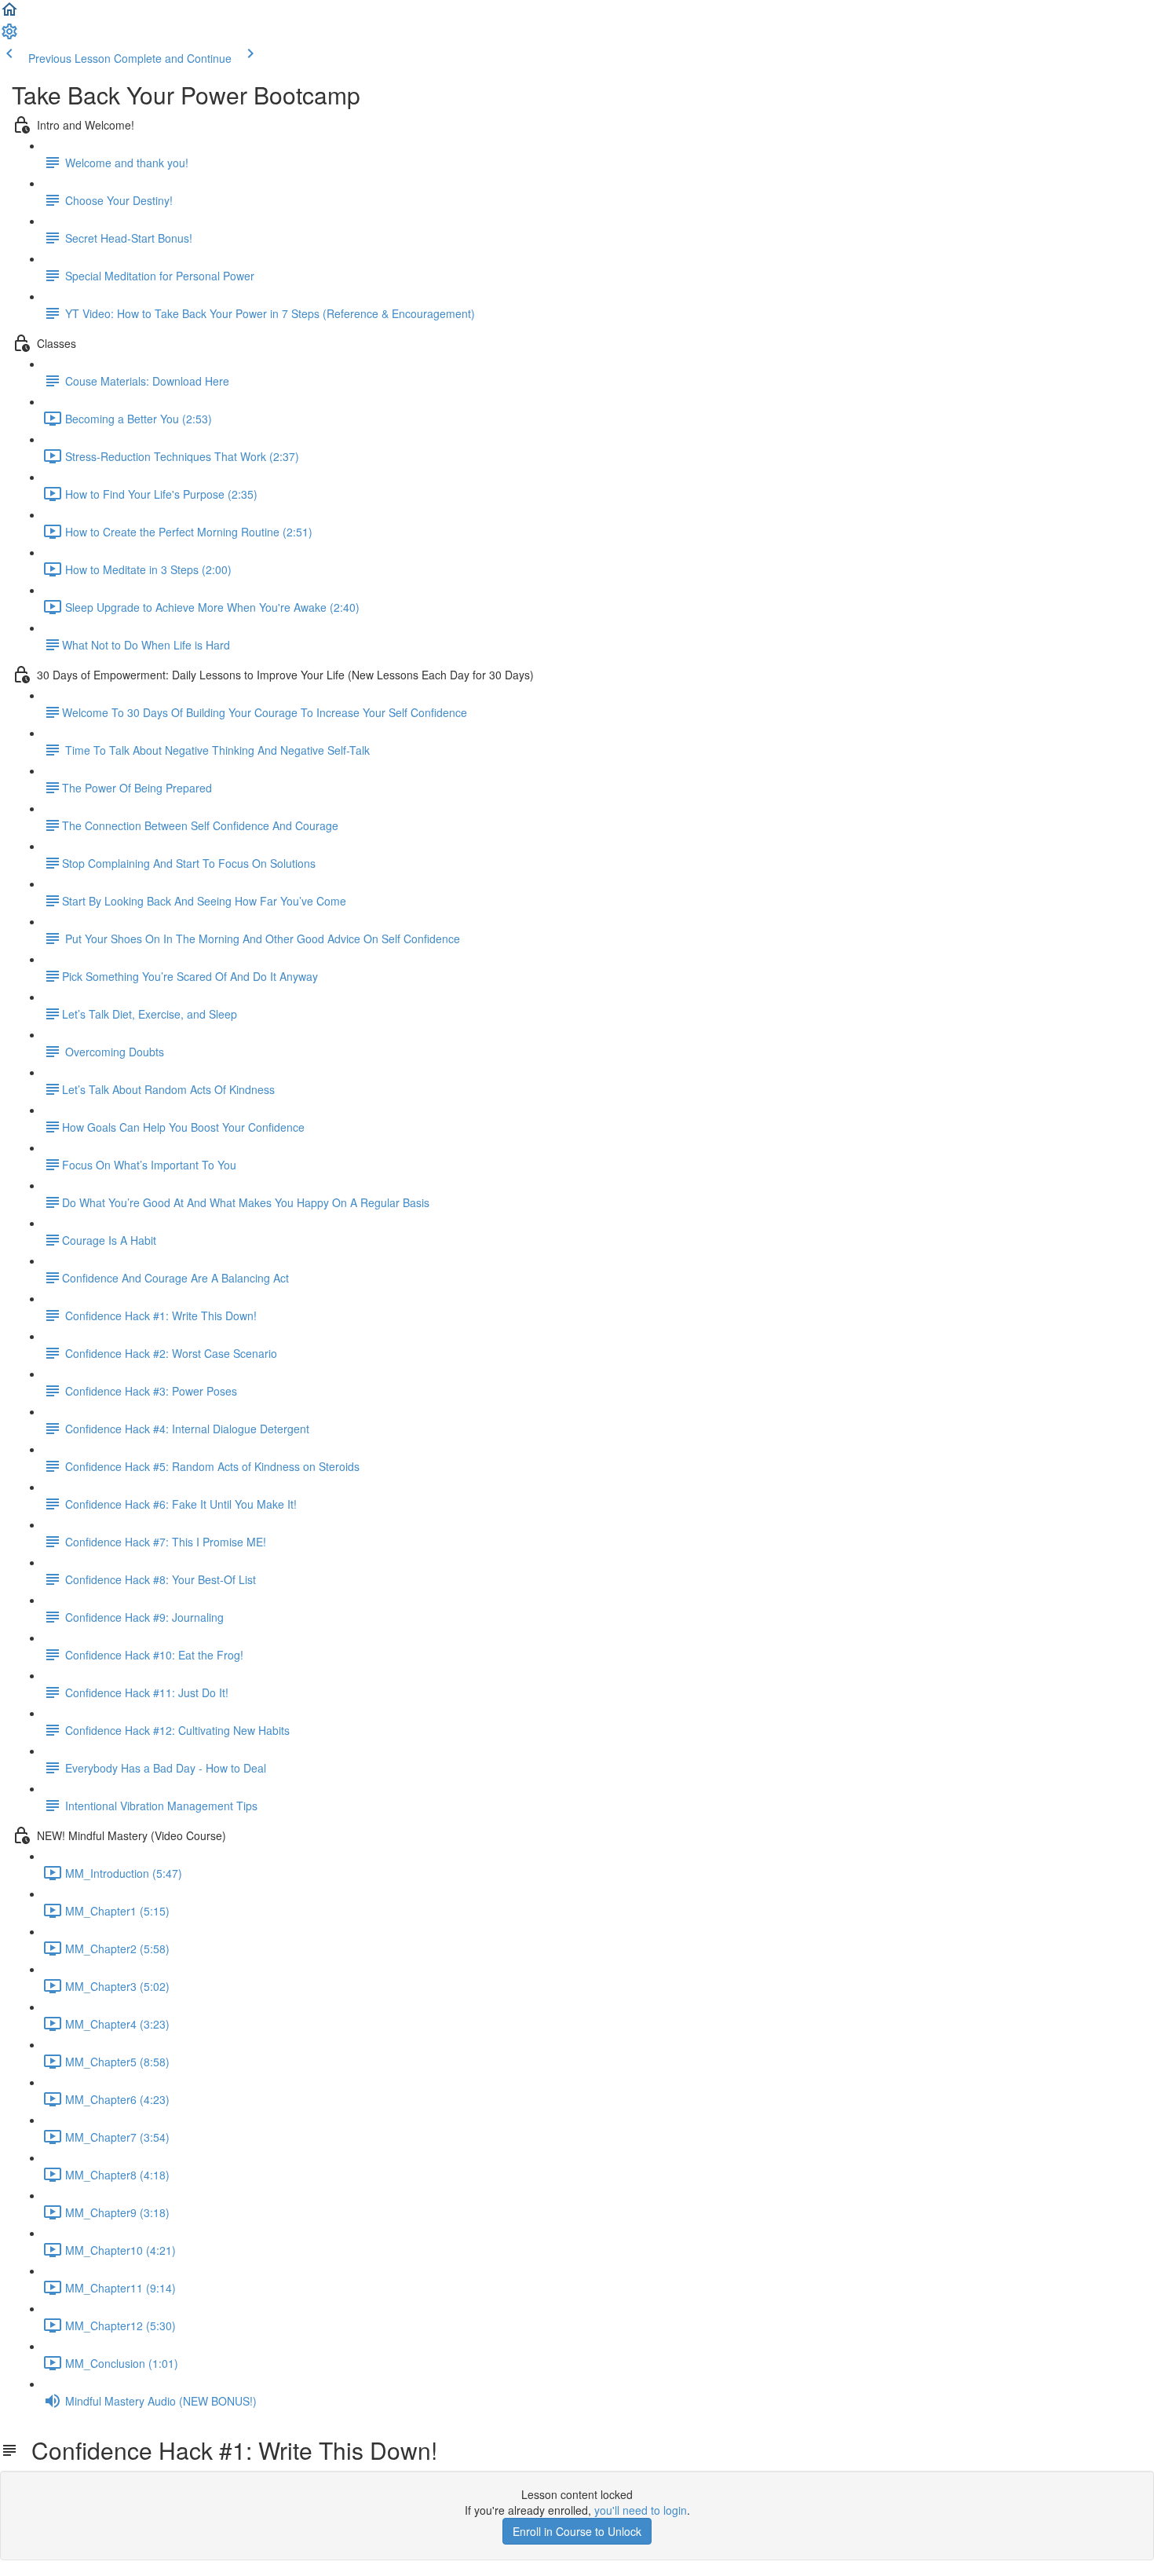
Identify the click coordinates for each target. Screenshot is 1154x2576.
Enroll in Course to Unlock (577, 2531)
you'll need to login (641, 2510)
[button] (9, 14)
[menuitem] (9, 36)
